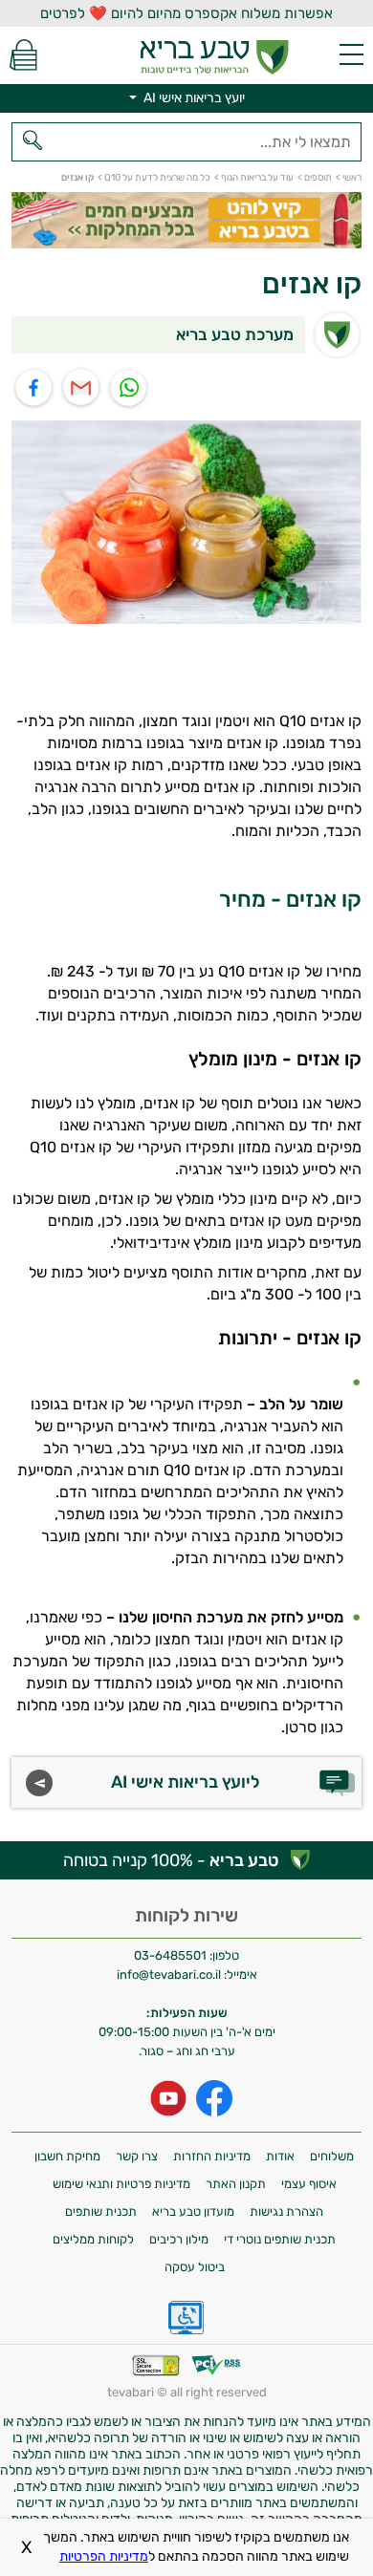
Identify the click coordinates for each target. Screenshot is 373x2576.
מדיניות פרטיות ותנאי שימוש (121, 2184)
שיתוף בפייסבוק (34, 388)
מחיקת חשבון (67, 2156)
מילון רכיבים (179, 2239)
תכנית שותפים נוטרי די (280, 2239)
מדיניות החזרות (212, 2156)
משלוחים (332, 2156)
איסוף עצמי (309, 2184)
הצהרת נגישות (286, 2211)
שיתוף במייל (82, 388)
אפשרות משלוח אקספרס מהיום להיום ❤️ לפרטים (186, 13)
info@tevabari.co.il (170, 1975)
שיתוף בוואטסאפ (130, 388)
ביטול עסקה (195, 2267)
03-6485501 (170, 1955)
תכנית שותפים (101, 2211)
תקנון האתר (236, 2184)
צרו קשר (137, 2156)
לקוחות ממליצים (93, 2239)
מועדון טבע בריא (193, 2211)
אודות (280, 2156)
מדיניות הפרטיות (104, 2556)
